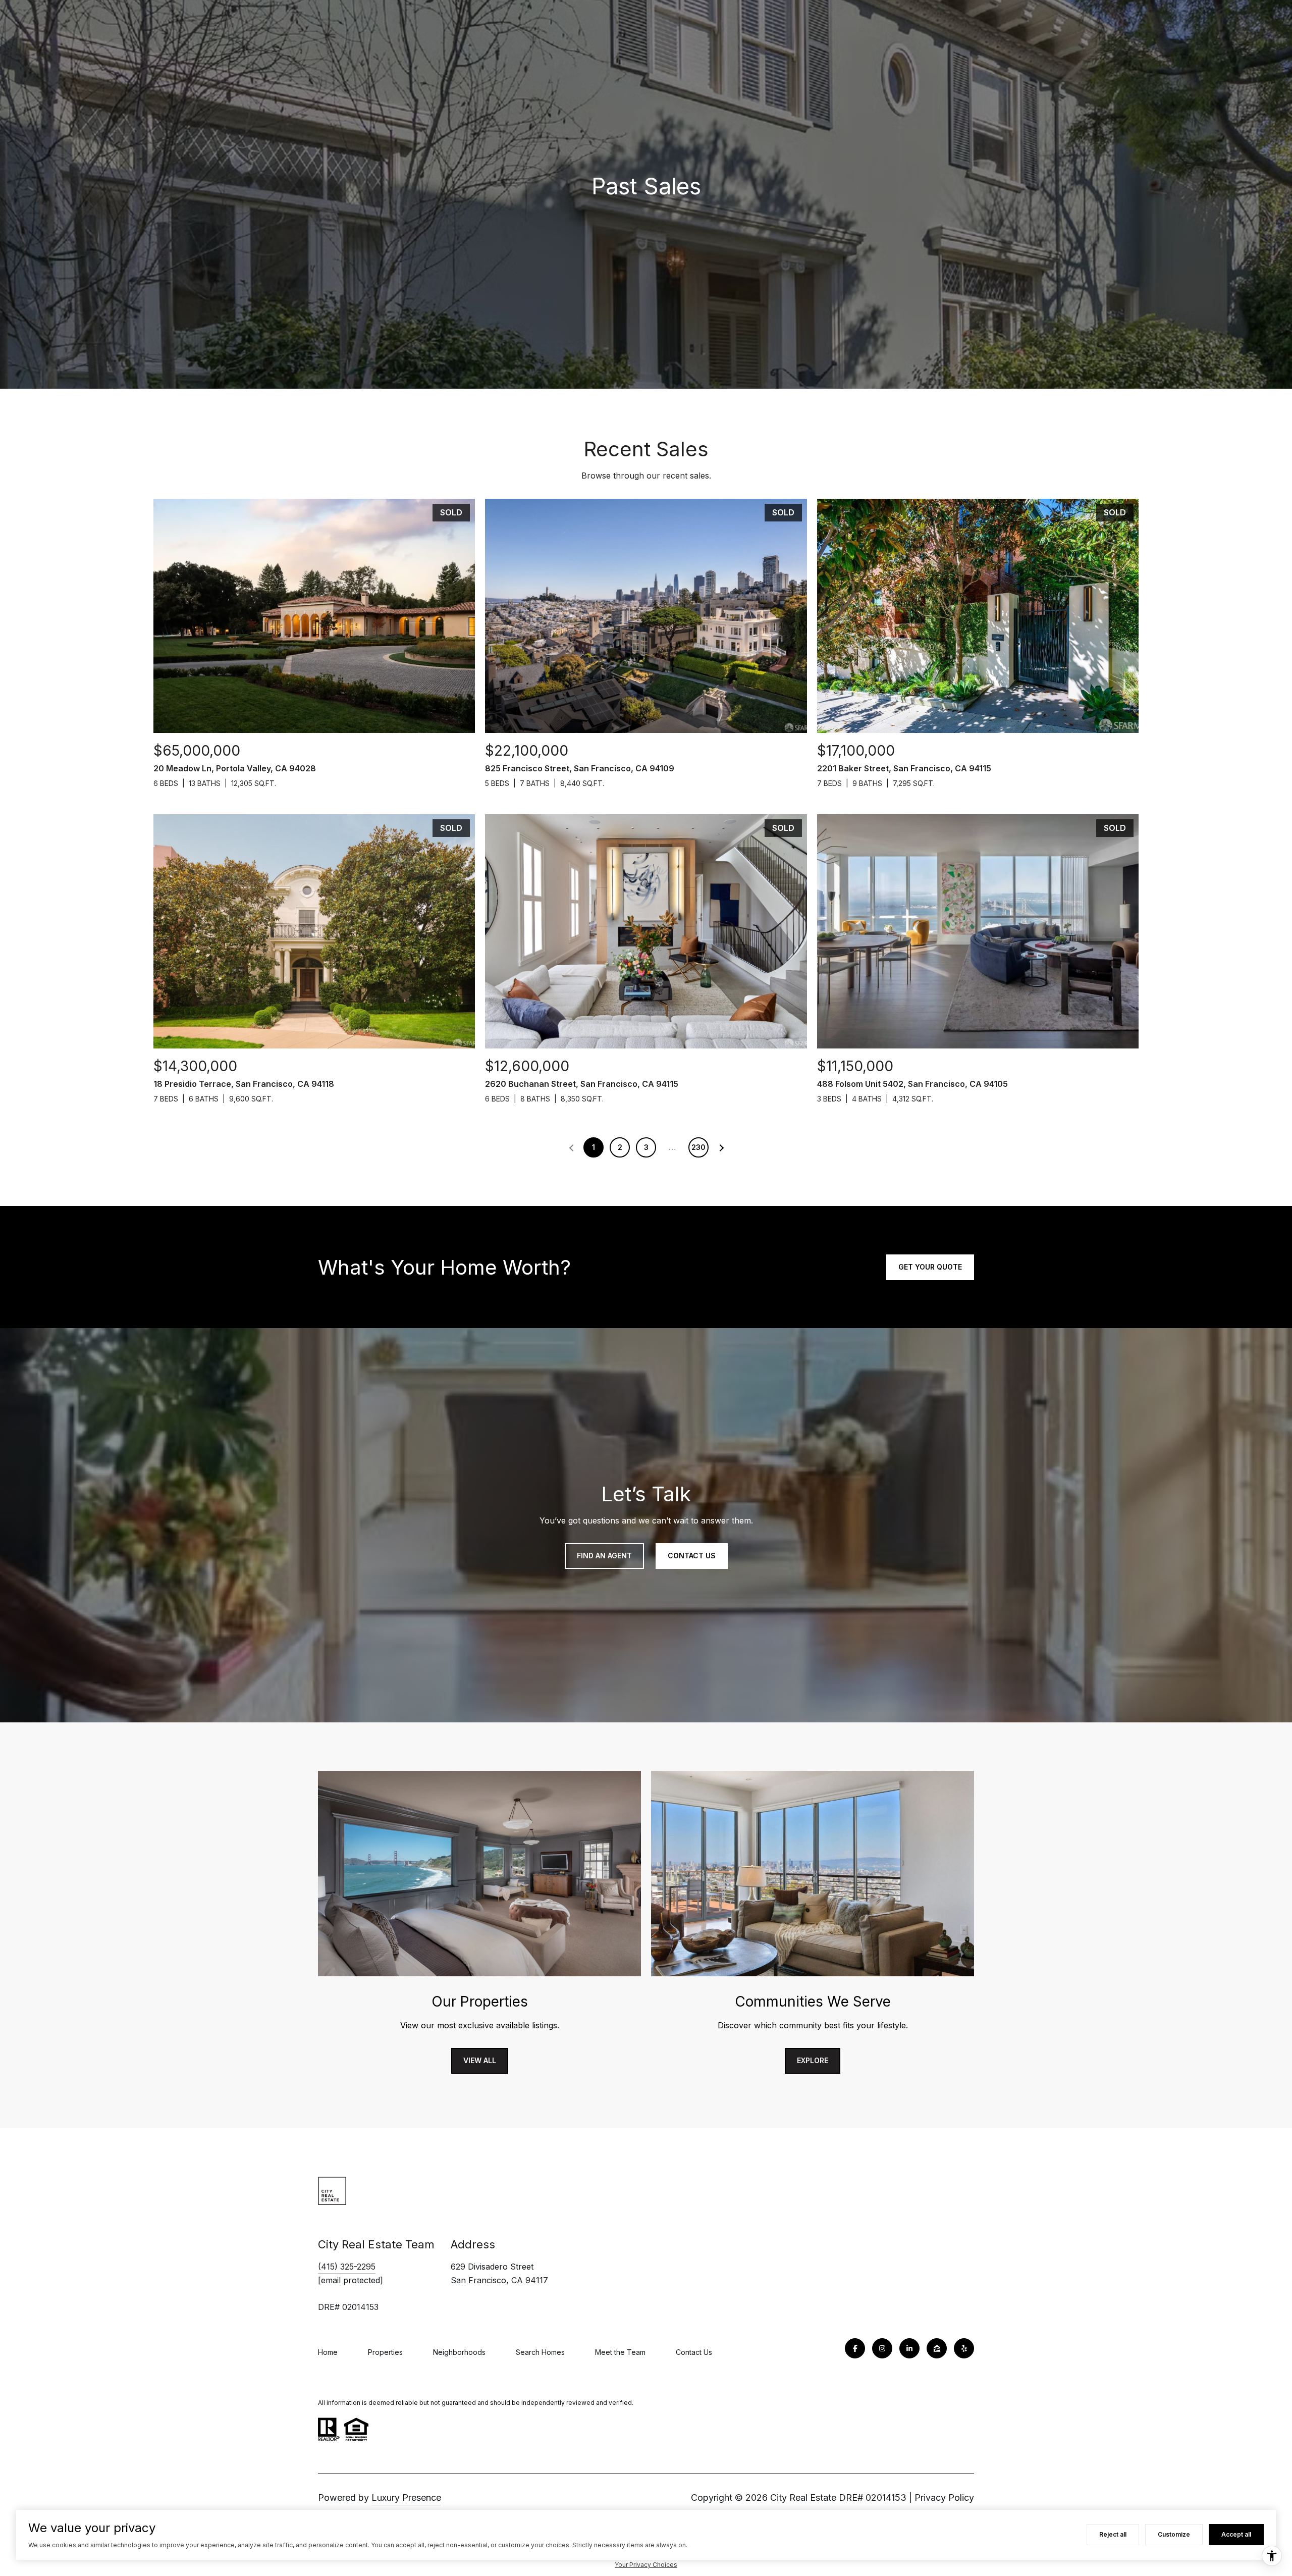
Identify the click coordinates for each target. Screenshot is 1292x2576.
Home (328, 2352)
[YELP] (964, 2348)
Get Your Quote (930, 1267)
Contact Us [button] (692, 1556)
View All (480, 2060)
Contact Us (694, 2352)
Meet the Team (620, 2352)
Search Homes (540, 2352)
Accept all (1236, 2534)
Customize (1174, 2534)
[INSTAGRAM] (882, 2348)
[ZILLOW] (937, 2348)
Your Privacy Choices (646, 2565)
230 (698, 1147)
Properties (385, 2352)
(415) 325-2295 (347, 2267)
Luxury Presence (406, 2498)
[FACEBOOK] (855, 2348)
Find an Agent (604, 1556)
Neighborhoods (459, 2352)
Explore (813, 2060)
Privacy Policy (944, 2498)
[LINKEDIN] (909, 2348)
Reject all (1113, 2534)
